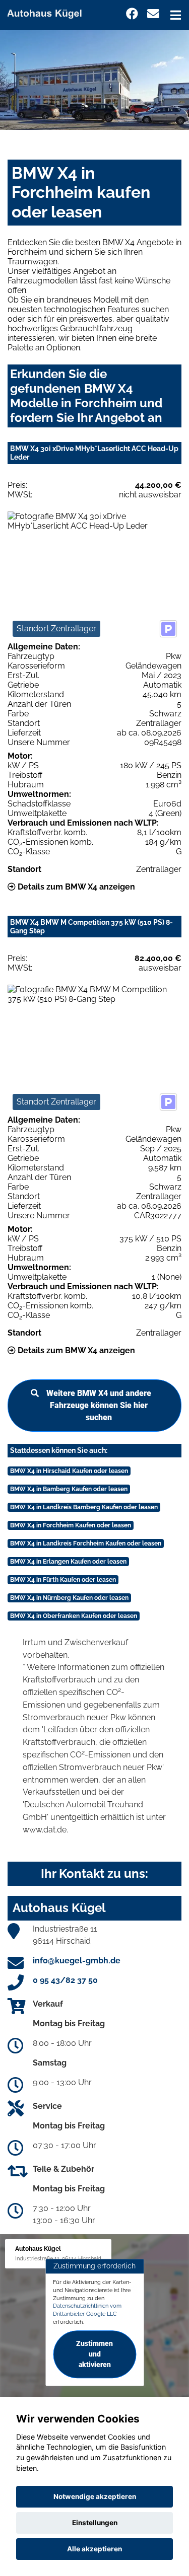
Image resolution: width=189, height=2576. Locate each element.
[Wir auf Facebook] (132, 14)
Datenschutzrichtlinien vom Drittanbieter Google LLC (87, 2310)
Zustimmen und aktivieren (94, 2354)
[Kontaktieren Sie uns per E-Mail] (153, 14)
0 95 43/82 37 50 (65, 1980)
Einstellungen (95, 2523)
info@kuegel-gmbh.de (77, 1961)
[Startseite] (49, 12)
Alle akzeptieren (94, 2549)
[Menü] (176, 15)
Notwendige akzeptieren (95, 2496)
